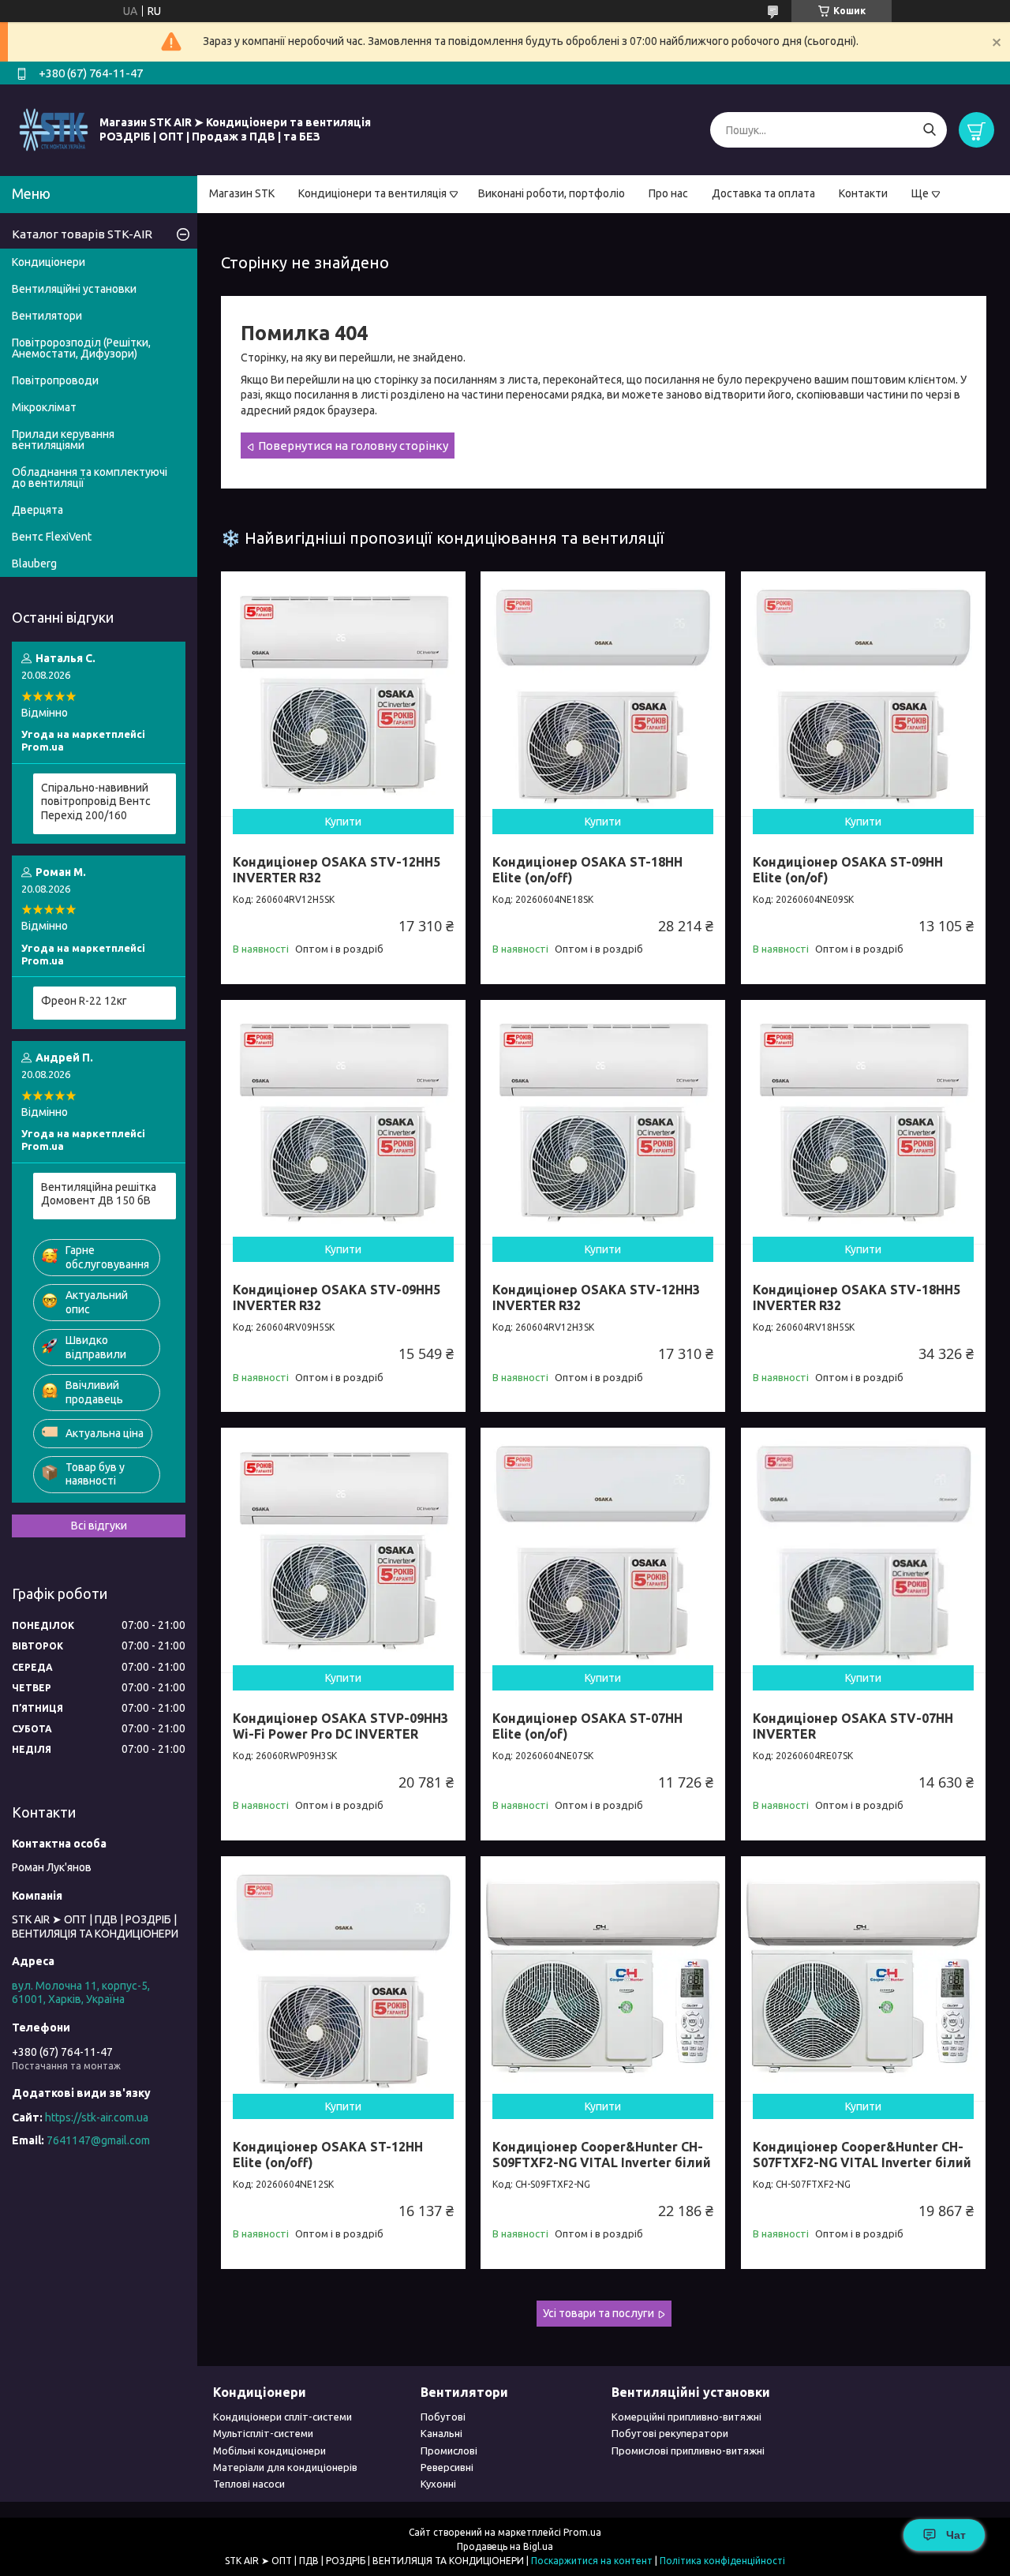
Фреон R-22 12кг (84, 1001)
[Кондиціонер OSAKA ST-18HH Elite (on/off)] (603, 694)
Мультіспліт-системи (263, 2433)
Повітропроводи (55, 380)
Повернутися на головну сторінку (353, 446)
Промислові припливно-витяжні (688, 2451)
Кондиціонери (49, 262)
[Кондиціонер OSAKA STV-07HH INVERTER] (863, 1550)
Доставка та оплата (763, 193)
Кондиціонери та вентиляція (372, 193)
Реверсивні (447, 2467)
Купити (343, 822)
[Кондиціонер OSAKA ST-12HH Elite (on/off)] (343, 1979)
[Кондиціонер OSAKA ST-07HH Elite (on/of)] (603, 1550)
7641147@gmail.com (98, 2140)
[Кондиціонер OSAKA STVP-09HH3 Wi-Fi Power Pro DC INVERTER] (343, 1550)
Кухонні (438, 2484)
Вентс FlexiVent (52, 537)
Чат (956, 2535)
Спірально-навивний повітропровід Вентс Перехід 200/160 (96, 801)
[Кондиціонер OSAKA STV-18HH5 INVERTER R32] (863, 1122)
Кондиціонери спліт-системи (282, 2417)
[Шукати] (929, 130)
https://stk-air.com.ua (97, 2117)
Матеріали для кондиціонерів (285, 2467)
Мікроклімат (44, 407)
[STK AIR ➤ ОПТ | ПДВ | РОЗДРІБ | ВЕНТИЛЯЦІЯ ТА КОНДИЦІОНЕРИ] (54, 129)
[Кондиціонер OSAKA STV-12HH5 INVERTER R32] (343, 694)
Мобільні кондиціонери (269, 2451)
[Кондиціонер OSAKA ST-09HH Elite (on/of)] (863, 694)
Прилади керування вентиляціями (63, 440)
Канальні (441, 2433)
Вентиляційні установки (74, 289)
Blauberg (34, 563)
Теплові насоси (249, 2484)
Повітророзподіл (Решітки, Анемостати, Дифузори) (81, 348)
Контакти (863, 193)
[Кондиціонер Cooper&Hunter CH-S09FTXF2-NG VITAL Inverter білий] (603, 1979)
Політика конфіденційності (722, 2561)
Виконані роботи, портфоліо (552, 193)
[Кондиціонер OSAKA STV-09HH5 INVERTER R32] (343, 1122)
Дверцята (37, 510)
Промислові (449, 2451)
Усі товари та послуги (599, 2313)
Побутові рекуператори (670, 2433)
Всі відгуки (99, 1526)
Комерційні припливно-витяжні (686, 2417)
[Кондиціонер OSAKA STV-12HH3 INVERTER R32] (603, 1122)
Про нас (668, 193)
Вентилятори (47, 316)
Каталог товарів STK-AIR (82, 234)
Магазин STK (242, 193)
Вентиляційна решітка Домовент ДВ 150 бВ (99, 1194)
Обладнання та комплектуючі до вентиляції (90, 477)
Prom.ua (582, 2532)
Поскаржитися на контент (592, 2561)
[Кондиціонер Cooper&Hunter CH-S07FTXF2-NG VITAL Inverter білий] (863, 1979)
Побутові (443, 2417)
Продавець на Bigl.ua (505, 2546)
